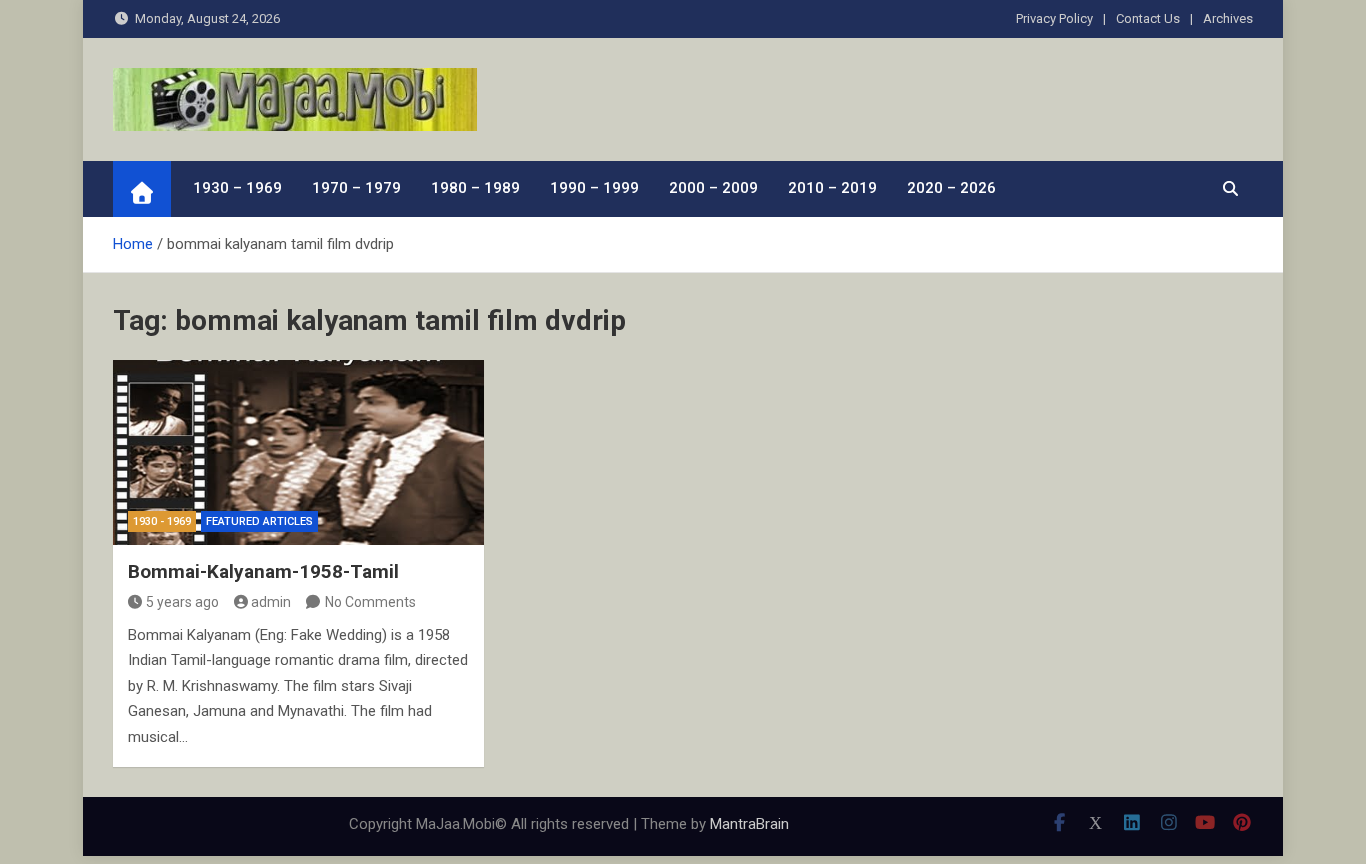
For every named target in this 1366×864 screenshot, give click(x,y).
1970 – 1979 (356, 188)
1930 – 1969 (237, 188)
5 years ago (182, 602)
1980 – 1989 (475, 188)
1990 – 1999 (594, 188)
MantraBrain (749, 824)
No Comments (370, 602)
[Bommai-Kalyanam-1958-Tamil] (298, 452)
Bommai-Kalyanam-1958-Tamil (263, 571)
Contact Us (1148, 18)
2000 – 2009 (713, 188)
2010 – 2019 (832, 188)
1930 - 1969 (162, 521)
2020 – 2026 (951, 188)
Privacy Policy (1054, 18)
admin (271, 602)
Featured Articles (259, 521)
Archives (1228, 18)
